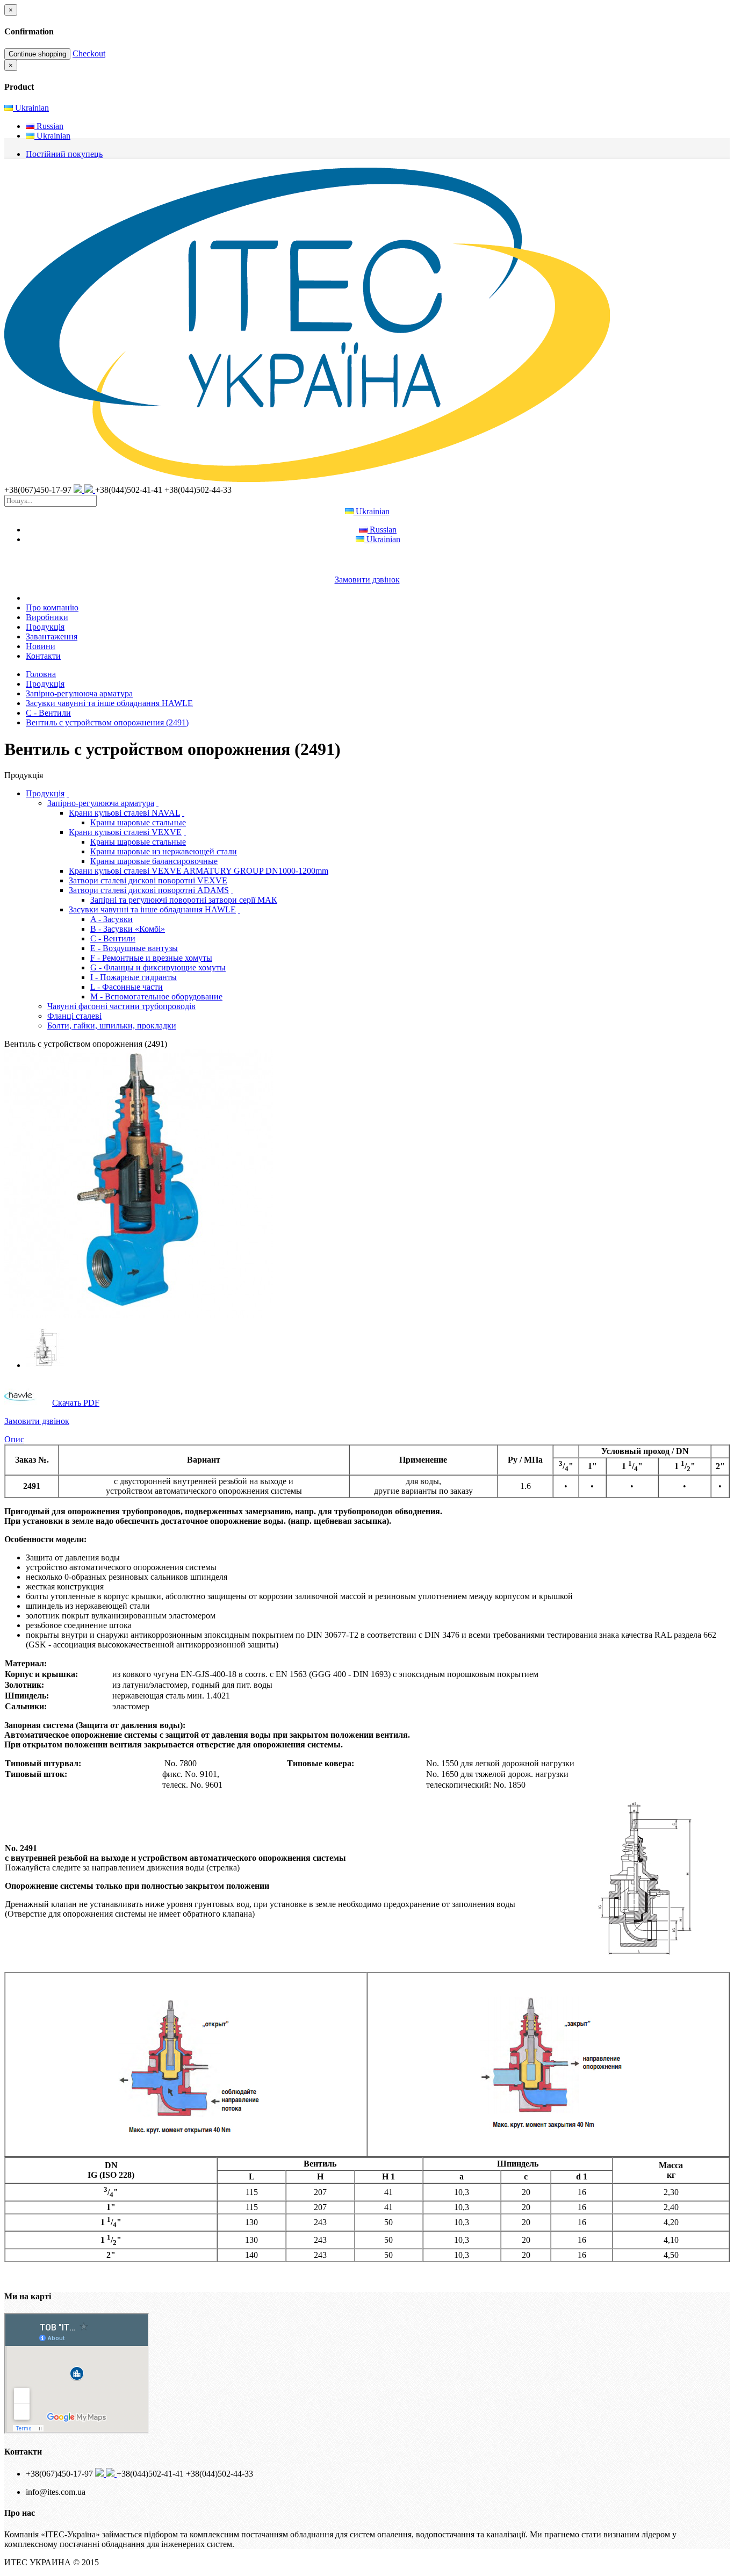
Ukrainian (31, 108)
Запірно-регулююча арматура (79, 693)
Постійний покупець (64, 154)
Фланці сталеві (74, 1016)
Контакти (43, 656)
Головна (41, 674)
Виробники (47, 617)
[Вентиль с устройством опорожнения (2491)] (139, 1315)
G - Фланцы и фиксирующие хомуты (158, 967)
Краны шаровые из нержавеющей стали (164, 851)
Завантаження (52, 636)
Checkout (89, 53)
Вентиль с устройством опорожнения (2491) (107, 722)
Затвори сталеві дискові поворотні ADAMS (149, 890)
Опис (14, 1439)
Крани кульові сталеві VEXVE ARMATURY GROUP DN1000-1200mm (199, 871)
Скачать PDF (76, 1403)
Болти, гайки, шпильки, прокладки (112, 1026)
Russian (49, 126)
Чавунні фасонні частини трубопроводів (121, 1006)
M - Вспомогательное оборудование (156, 996)
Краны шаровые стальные (138, 822)
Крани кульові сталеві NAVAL (124, 813)
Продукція (45, 627)
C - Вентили (48, 713)
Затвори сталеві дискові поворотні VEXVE (148, 880)
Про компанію (52, 607)
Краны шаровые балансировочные (154, 861)
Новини (41, 646)
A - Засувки (111, 919)
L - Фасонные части (127, 987)
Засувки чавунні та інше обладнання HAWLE (109, 703)
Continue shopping (37, 54)
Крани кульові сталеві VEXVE (125, 832)
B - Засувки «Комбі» (128, 929)
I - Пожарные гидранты (134, 977)
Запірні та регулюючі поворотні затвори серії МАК (184, 900)
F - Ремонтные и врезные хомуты (151, 958)
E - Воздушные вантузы (134, 948)
